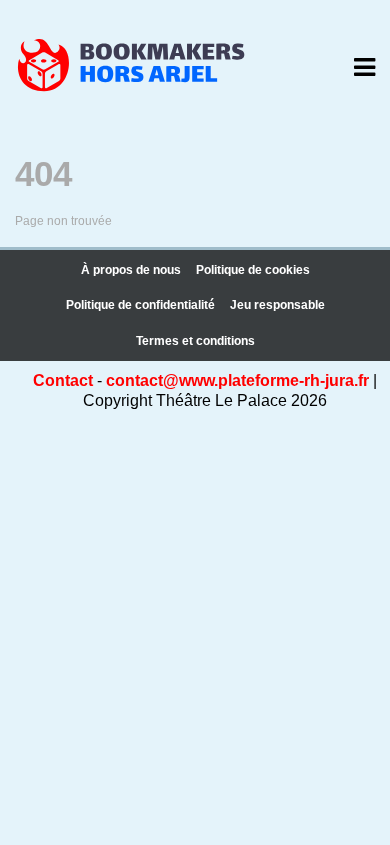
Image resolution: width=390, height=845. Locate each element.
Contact (63, 380)
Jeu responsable (277, 305)
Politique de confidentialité (140, 305)
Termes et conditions (195, 341)
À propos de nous (131, 270)
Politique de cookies (253, 270)
